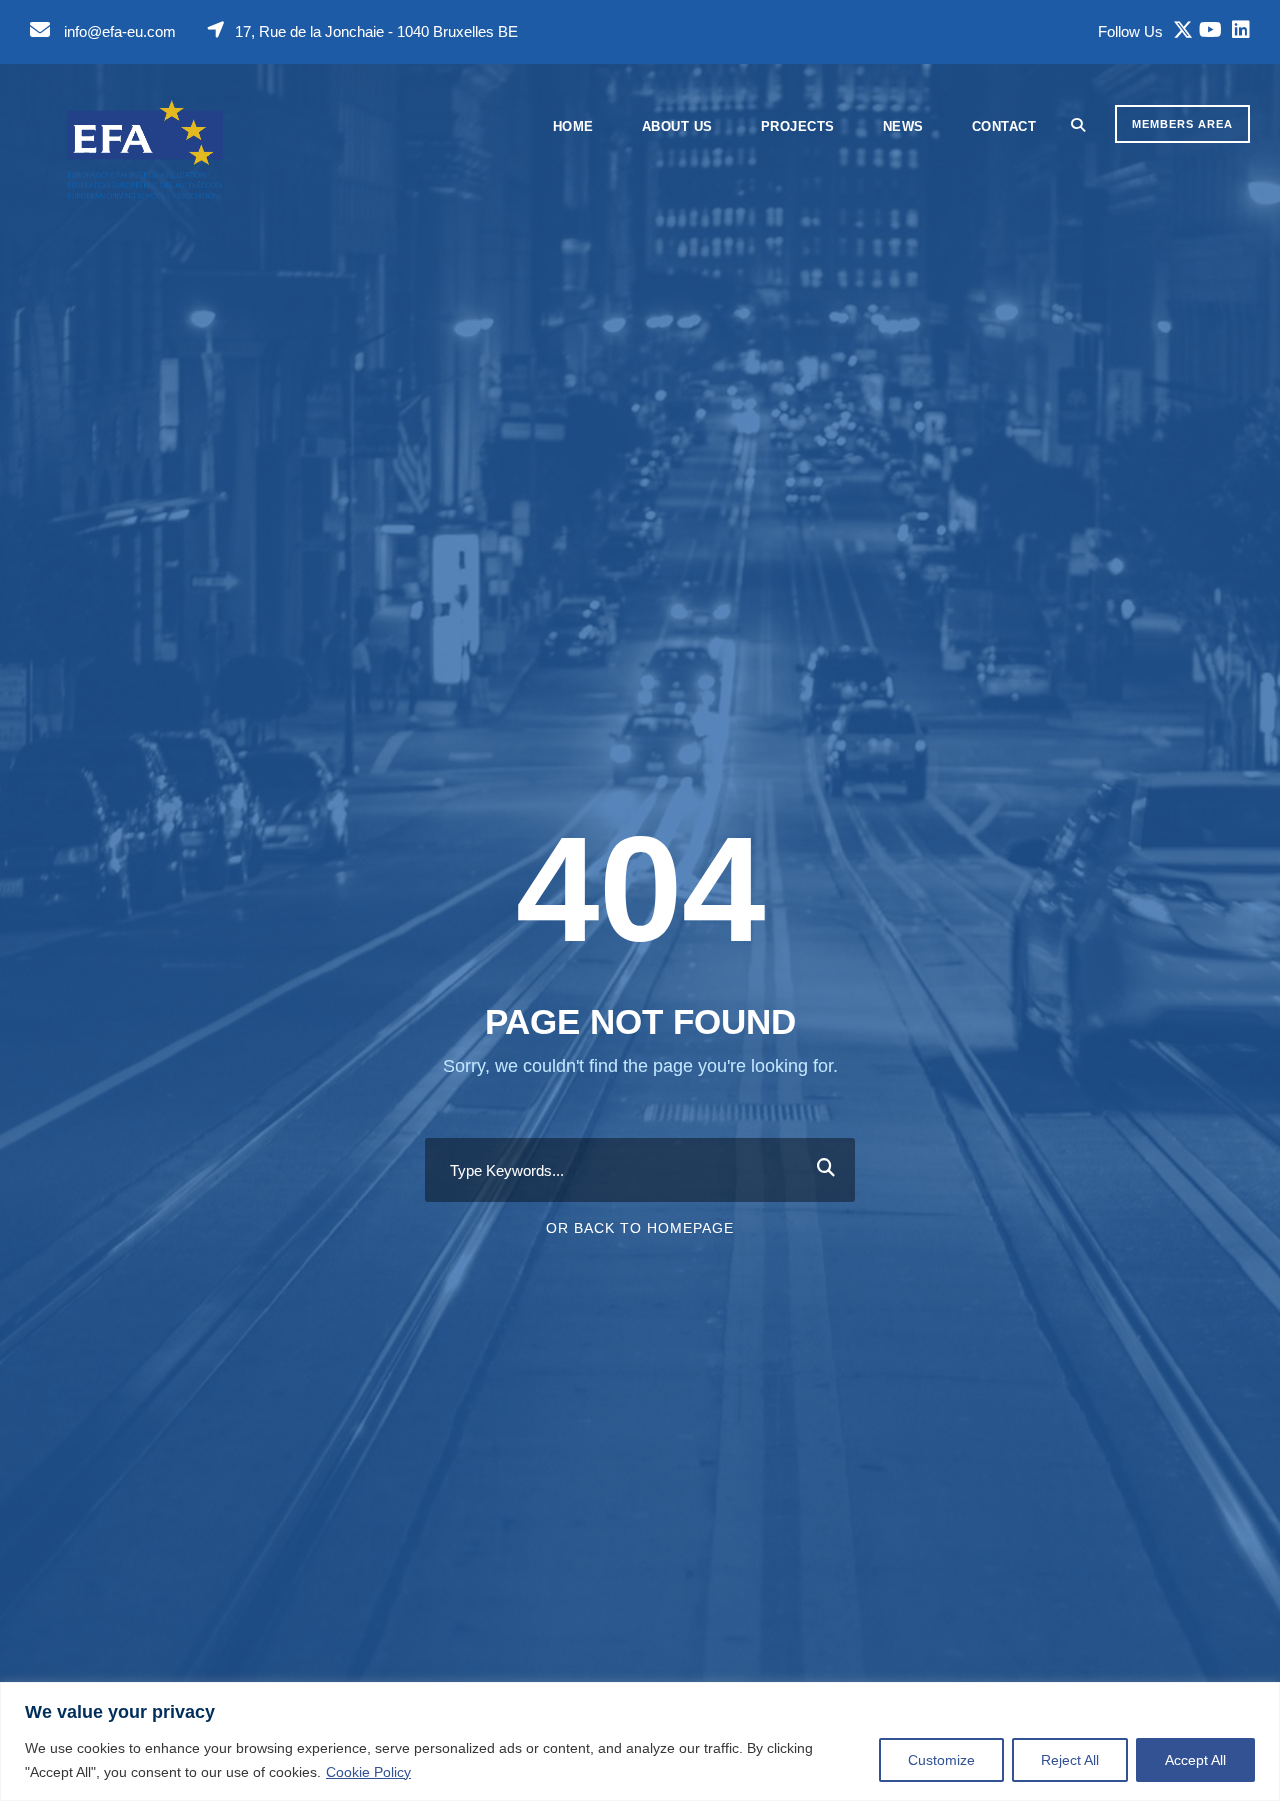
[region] (640, 1741)
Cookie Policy (368, 1772)
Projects (798, 126)
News (903, 126)
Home (573, 126)
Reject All (1070, 1760)
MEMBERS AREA (1182, 124)
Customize (941, 1760)
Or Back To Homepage (640, 1228)
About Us (677, 126)
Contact (1004, 126)
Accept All (1195, 1760)
